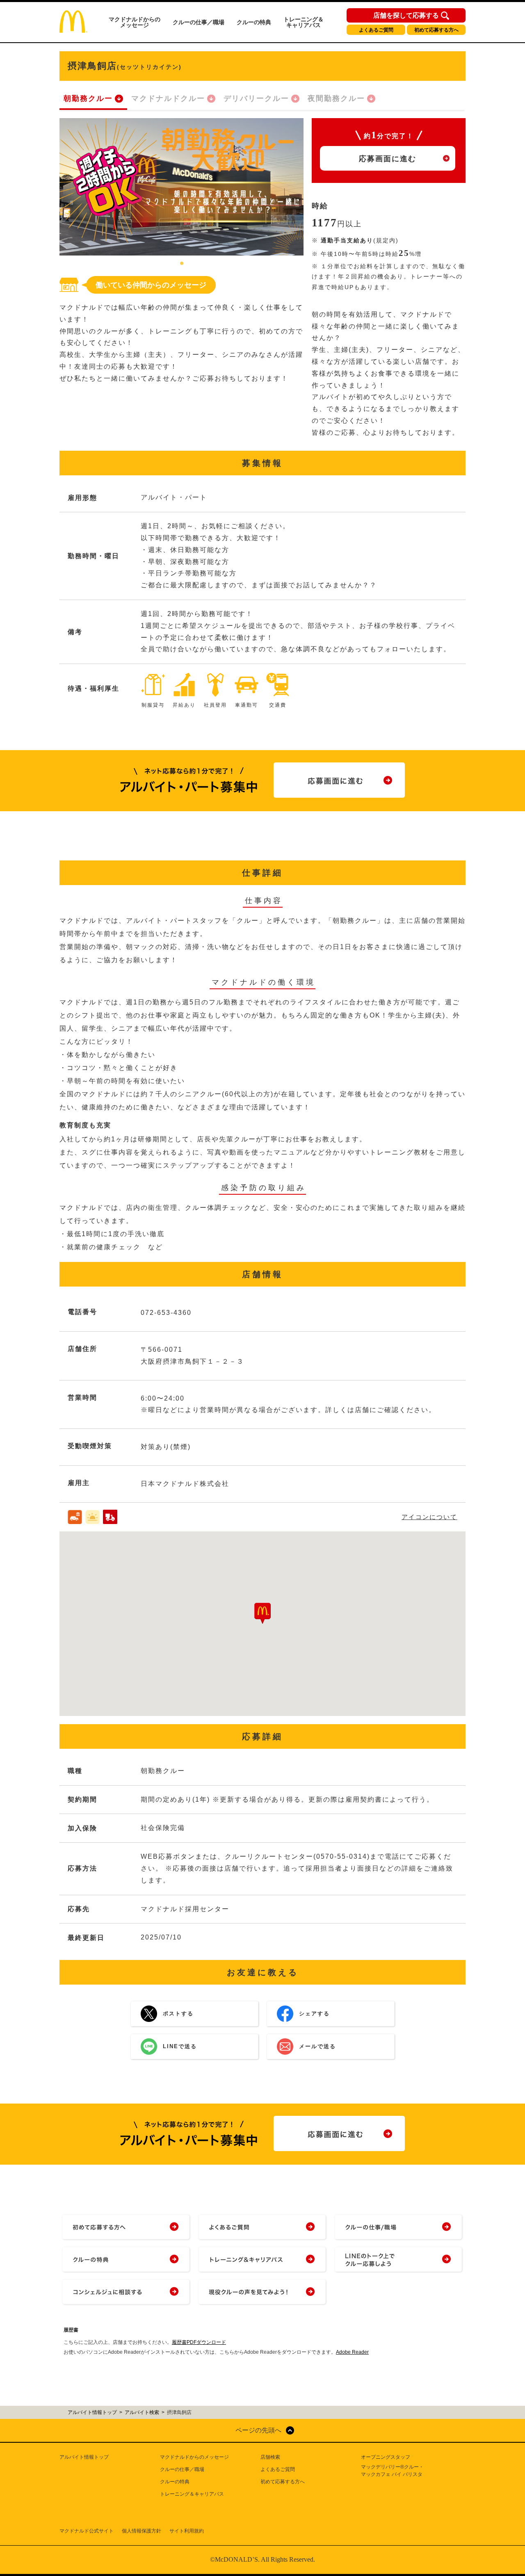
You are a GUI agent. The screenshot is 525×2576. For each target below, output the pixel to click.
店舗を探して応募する (406, 16)
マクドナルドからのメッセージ (135, 22)
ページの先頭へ (258, 2430)
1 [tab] (182, 264)
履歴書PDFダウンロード (199, 2342)
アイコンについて (429, 1517)
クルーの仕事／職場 (199, 22)
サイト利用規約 (187, 2531)
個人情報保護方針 (142, 2531)
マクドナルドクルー (168, 98)
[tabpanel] (181, 187)
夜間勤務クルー (336, 98)
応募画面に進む (388, 159)
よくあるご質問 (376, 30)
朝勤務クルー (88, 98)
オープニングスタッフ (386, 2457)
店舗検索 (270, 2457)
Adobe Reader (352, 2352)
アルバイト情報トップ (84, 2457)
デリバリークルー (256, 98)
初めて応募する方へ (436, 30)
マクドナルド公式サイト (87, 2531)
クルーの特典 (254, 22)
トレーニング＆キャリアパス (304, 22)
